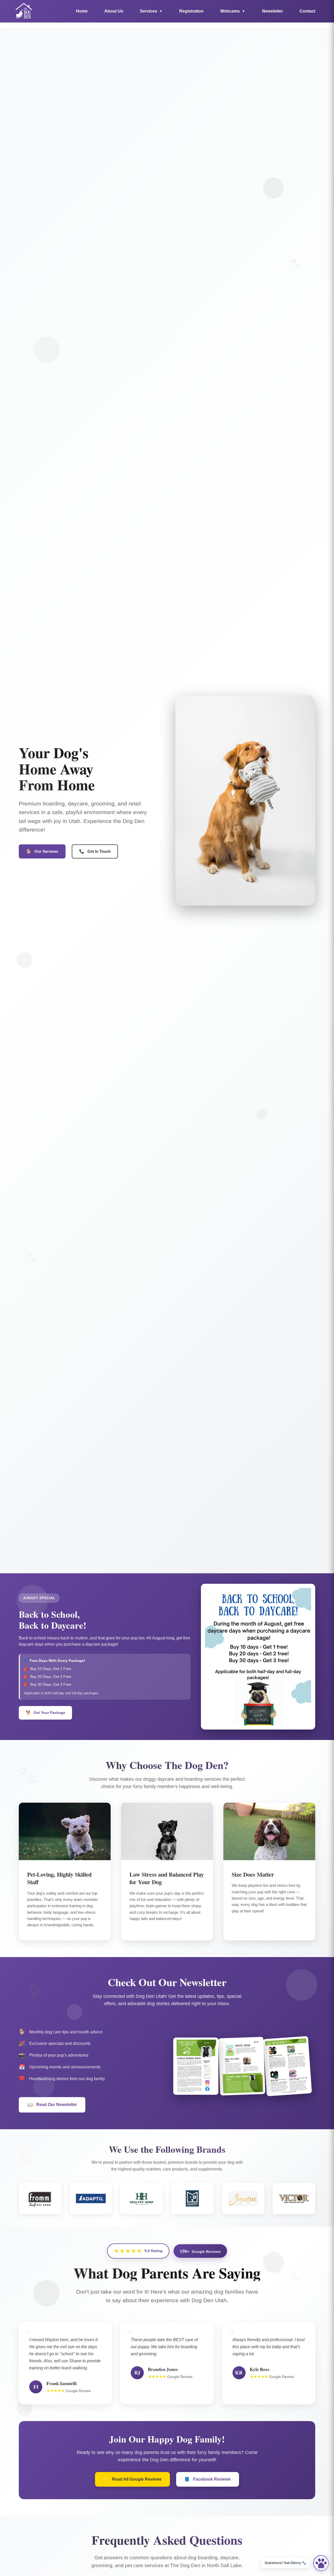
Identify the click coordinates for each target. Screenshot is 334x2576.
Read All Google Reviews (132, 2479)
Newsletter (272, 11)
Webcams (233, 11)
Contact (307, 11)
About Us (114, 11)
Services (151, 11)
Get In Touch (95, 851)
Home (82, 11)
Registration (191, 11)
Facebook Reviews (208, 2479)
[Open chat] (321, 2563)
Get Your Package (46, 1713)
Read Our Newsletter (52, 2105)
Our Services (42, 851)
